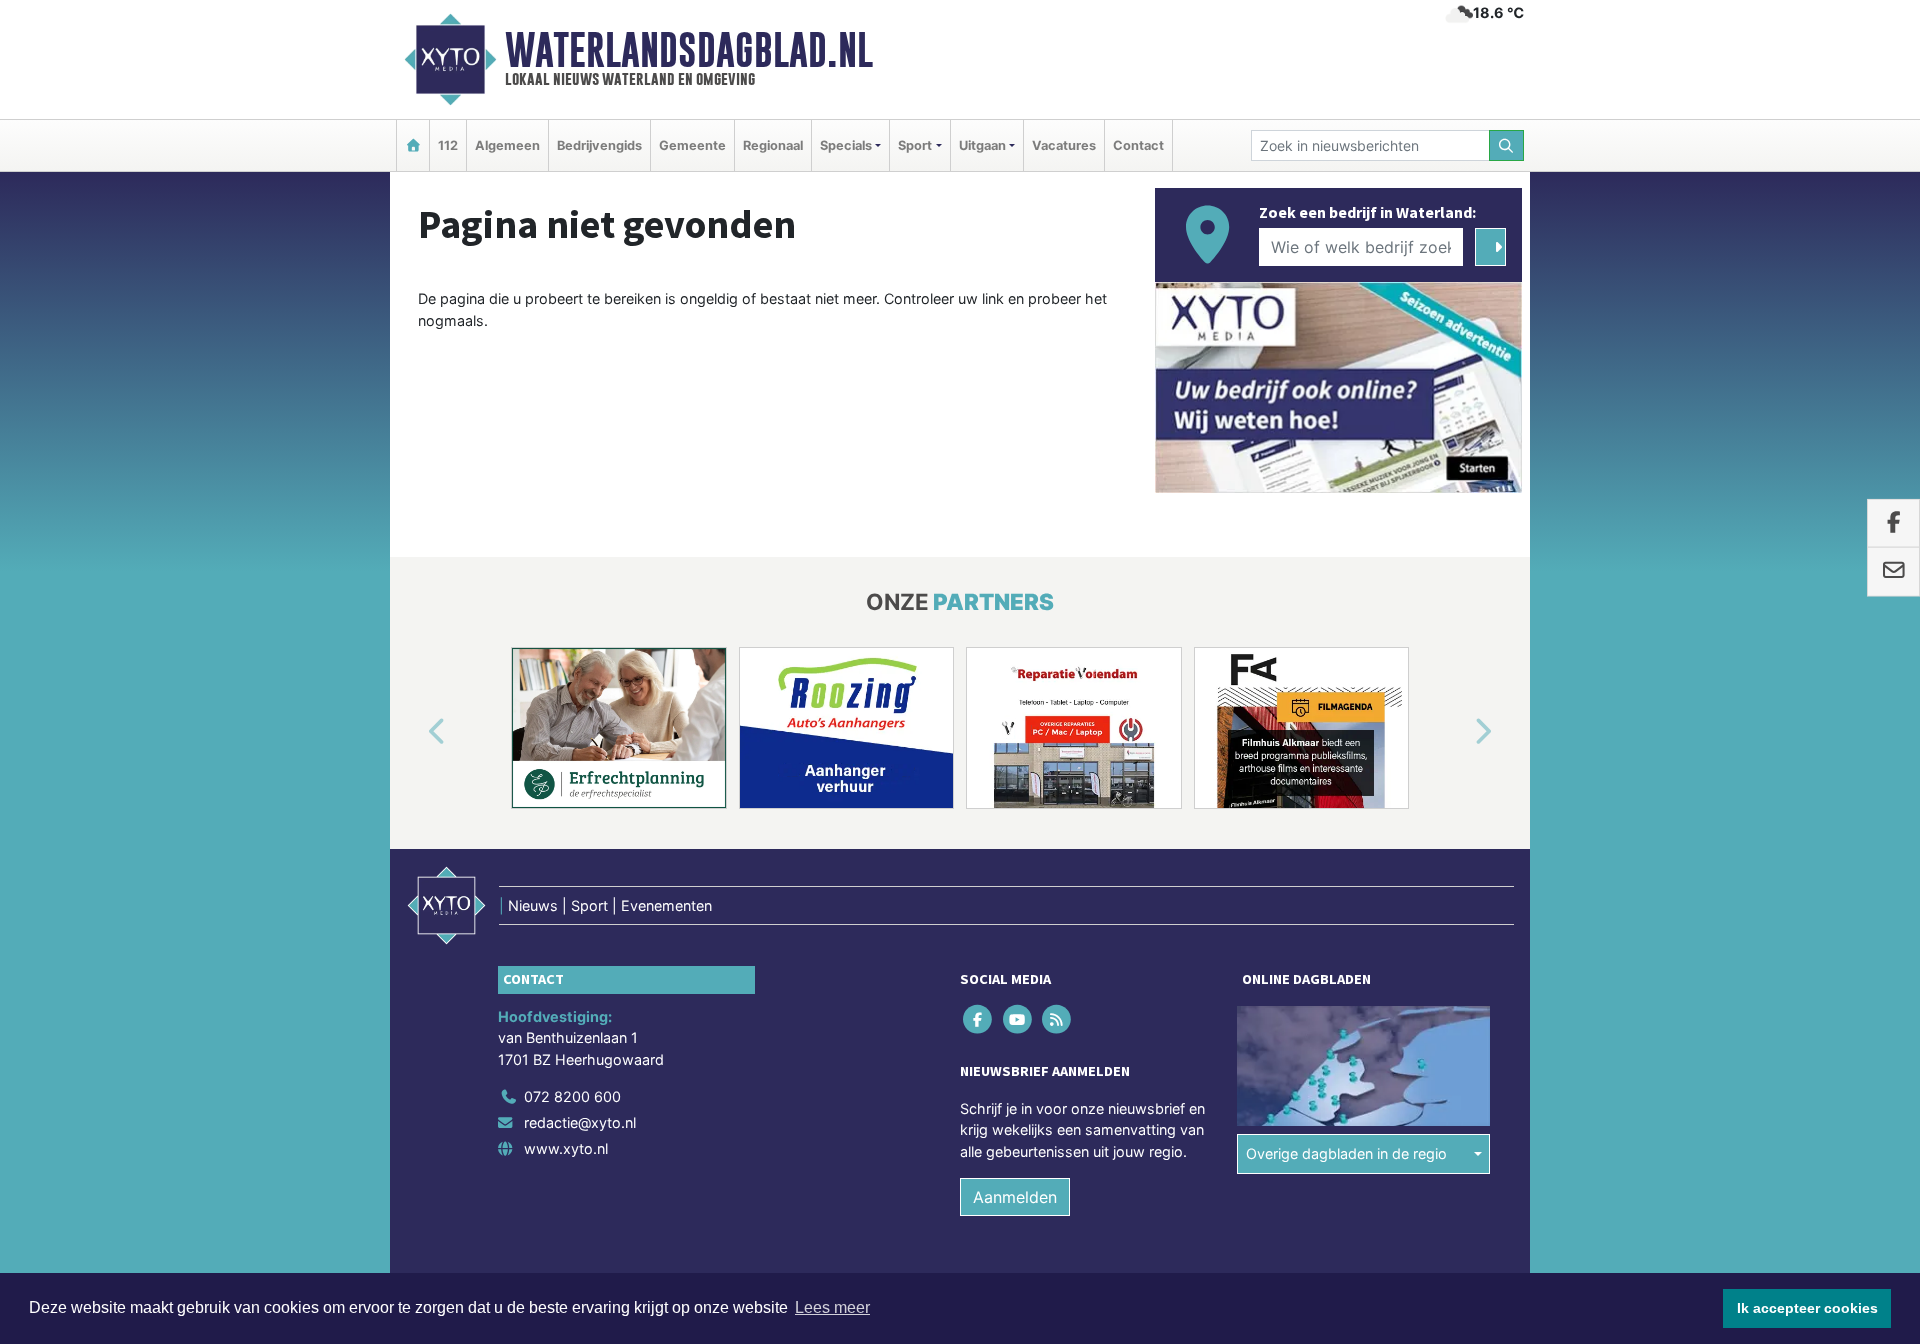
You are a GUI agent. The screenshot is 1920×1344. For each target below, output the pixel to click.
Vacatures (1064, 145)
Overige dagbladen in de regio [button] (1346, 1153)
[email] (1893, 572)
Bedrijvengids (599, 145)
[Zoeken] (1507, 145)
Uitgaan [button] (982, 145)
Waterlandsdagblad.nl (689, 50)
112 (448, 145)
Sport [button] (915, 145)
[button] (414, 732)
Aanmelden (1015, 1197)
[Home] (413, 145)
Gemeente (692, 145)
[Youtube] (1018, 1018)
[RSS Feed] (1057, 1018)
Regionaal (773, 145)
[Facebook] (979, 1018)
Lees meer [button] (832, 1307)
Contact (1138, 145)
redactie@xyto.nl (580, 1122)
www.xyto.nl (566, 1148)
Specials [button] (846, 145)
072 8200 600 (572, 1096)
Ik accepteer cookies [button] (1807, 1308)
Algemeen (507, 145)
